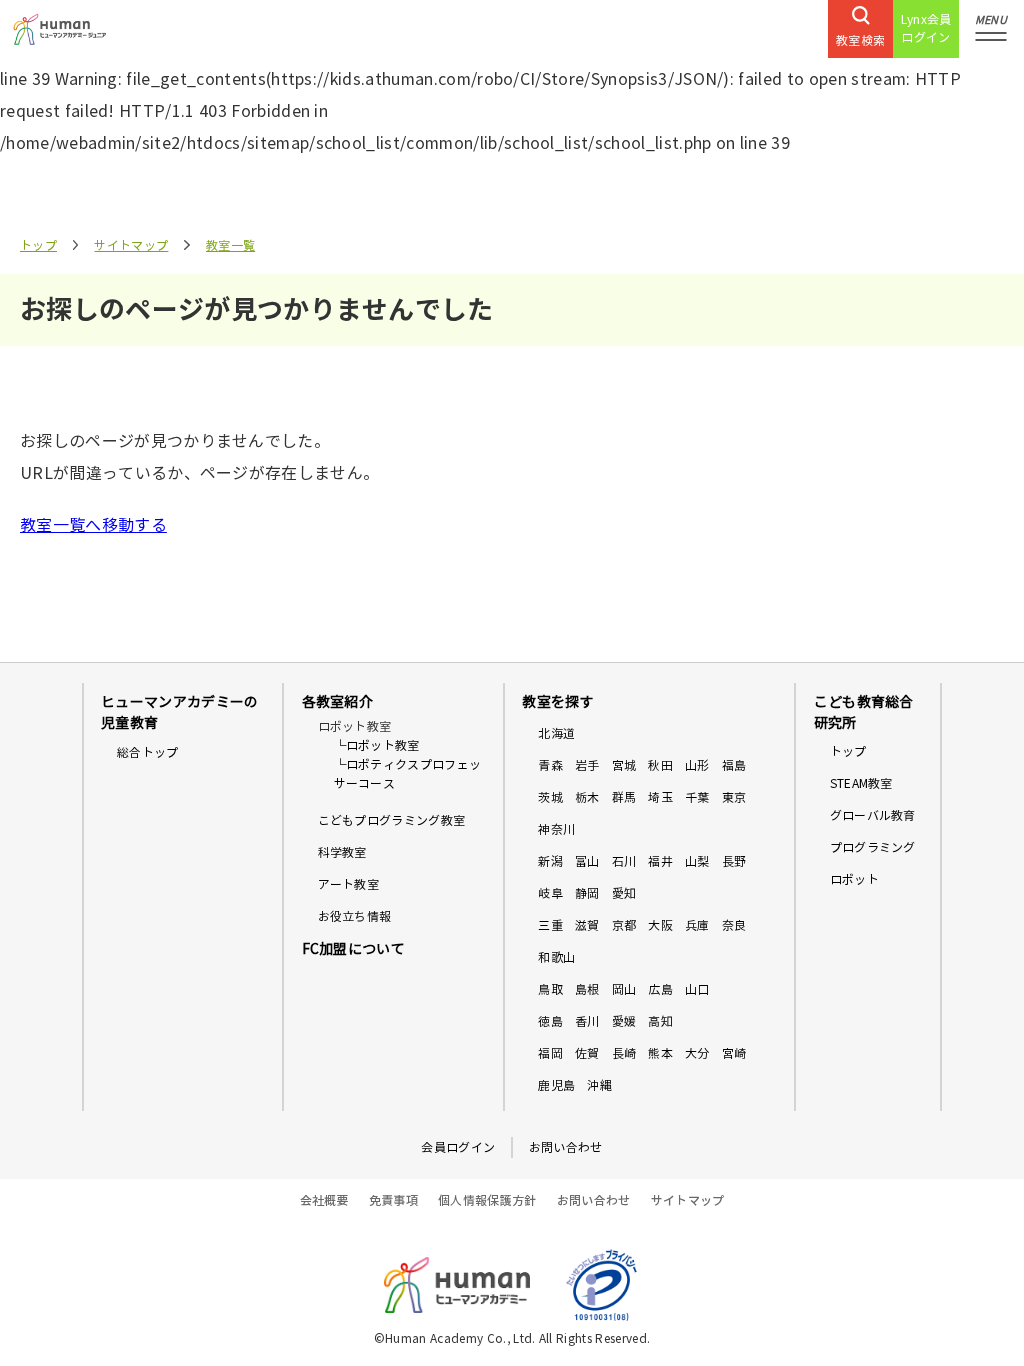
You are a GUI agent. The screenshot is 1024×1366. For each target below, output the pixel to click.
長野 (734, 861)
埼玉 (660, 797)
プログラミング (873, 847)
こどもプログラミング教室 (392, 820)
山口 (697, 989)
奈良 (734, 925)
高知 (660, 1021)
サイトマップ (131, 245)
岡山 (624, 989)
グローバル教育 (873, 815)
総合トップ (148, 752)
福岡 (550, 1053)
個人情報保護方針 (487, 1200)
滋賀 (587, 925)
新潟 (550, 861)
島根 (587, 989)
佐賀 (587, 1053)
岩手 (587, 765)
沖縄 (599, 1085)
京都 (624, 925)
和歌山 (556, 957)
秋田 (660, 765)
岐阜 (550, 893)
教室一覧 (230, 245)
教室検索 (860, 40)
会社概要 (324, 1200)
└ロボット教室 (377, 745)
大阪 (660, 925)
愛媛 (624, 1021)
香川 (587, 1021)
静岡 (587, 893)
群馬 (624, 797)
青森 (550, 765)
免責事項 (393, 1200)
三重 (550, 925)
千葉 (697, 797)
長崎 (624, 1053)
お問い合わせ (566, 1147)
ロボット (854, 879)
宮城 (624, 765)
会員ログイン (458, 1147)
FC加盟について (354, 949)
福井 (660, 861)
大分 (697, 1053)
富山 (587, 861)
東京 (734, 797)
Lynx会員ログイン (926, 28)
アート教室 (349, 884)
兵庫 (697, 925)
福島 (734, 765)
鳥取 (550, 989)
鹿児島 (556, 1085)
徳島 (550, 1021)
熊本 (660, 1053)
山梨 (697, 861)
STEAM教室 (861, 783)
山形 (697, 765)
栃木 (587, 797)
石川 (624, 861)
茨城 (550, 797)
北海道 (556, 733)
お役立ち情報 (355, 916)
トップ (38, 245)
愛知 (624, 893)
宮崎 (734, 1053)
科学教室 (342, 852)
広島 (660, 989)
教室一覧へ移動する (93, 525)
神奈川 (556, 829)
